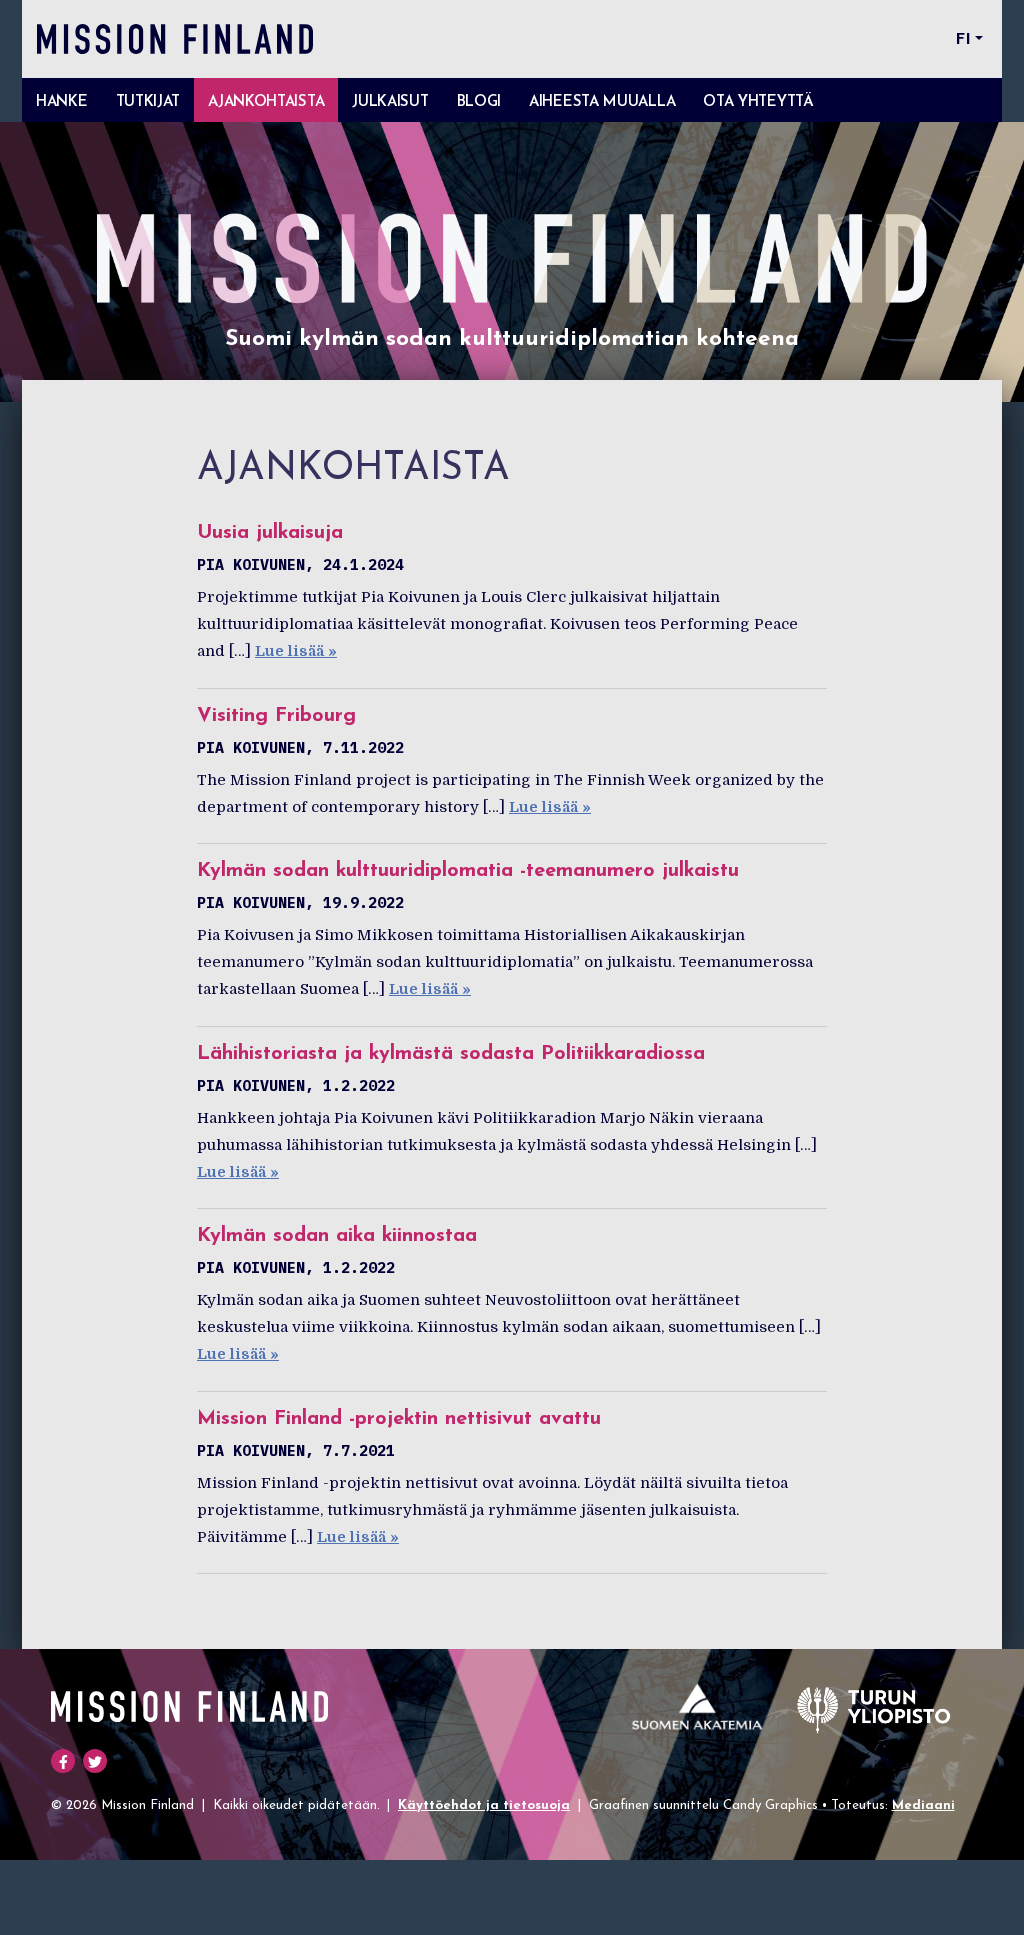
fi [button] (963, 40)
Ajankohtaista (266, 102)
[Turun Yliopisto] (873, 1706)
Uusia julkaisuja (270, 533)
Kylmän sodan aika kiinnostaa (337, 1236)
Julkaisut (390, 102)
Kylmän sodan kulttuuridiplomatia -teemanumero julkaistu (468, 871)
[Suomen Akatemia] (698, 1707)
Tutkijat (148, 102)
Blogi (479, 102)
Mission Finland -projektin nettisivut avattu (399, 1419)
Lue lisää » (296, 651)
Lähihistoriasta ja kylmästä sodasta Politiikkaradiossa (451, 1054)
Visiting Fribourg (276, 716)
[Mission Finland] (175, 39)
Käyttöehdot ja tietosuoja (484, 1805)
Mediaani (923, 1805)
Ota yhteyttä (758, 102)
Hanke (62, 102)
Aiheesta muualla (602, 102)
